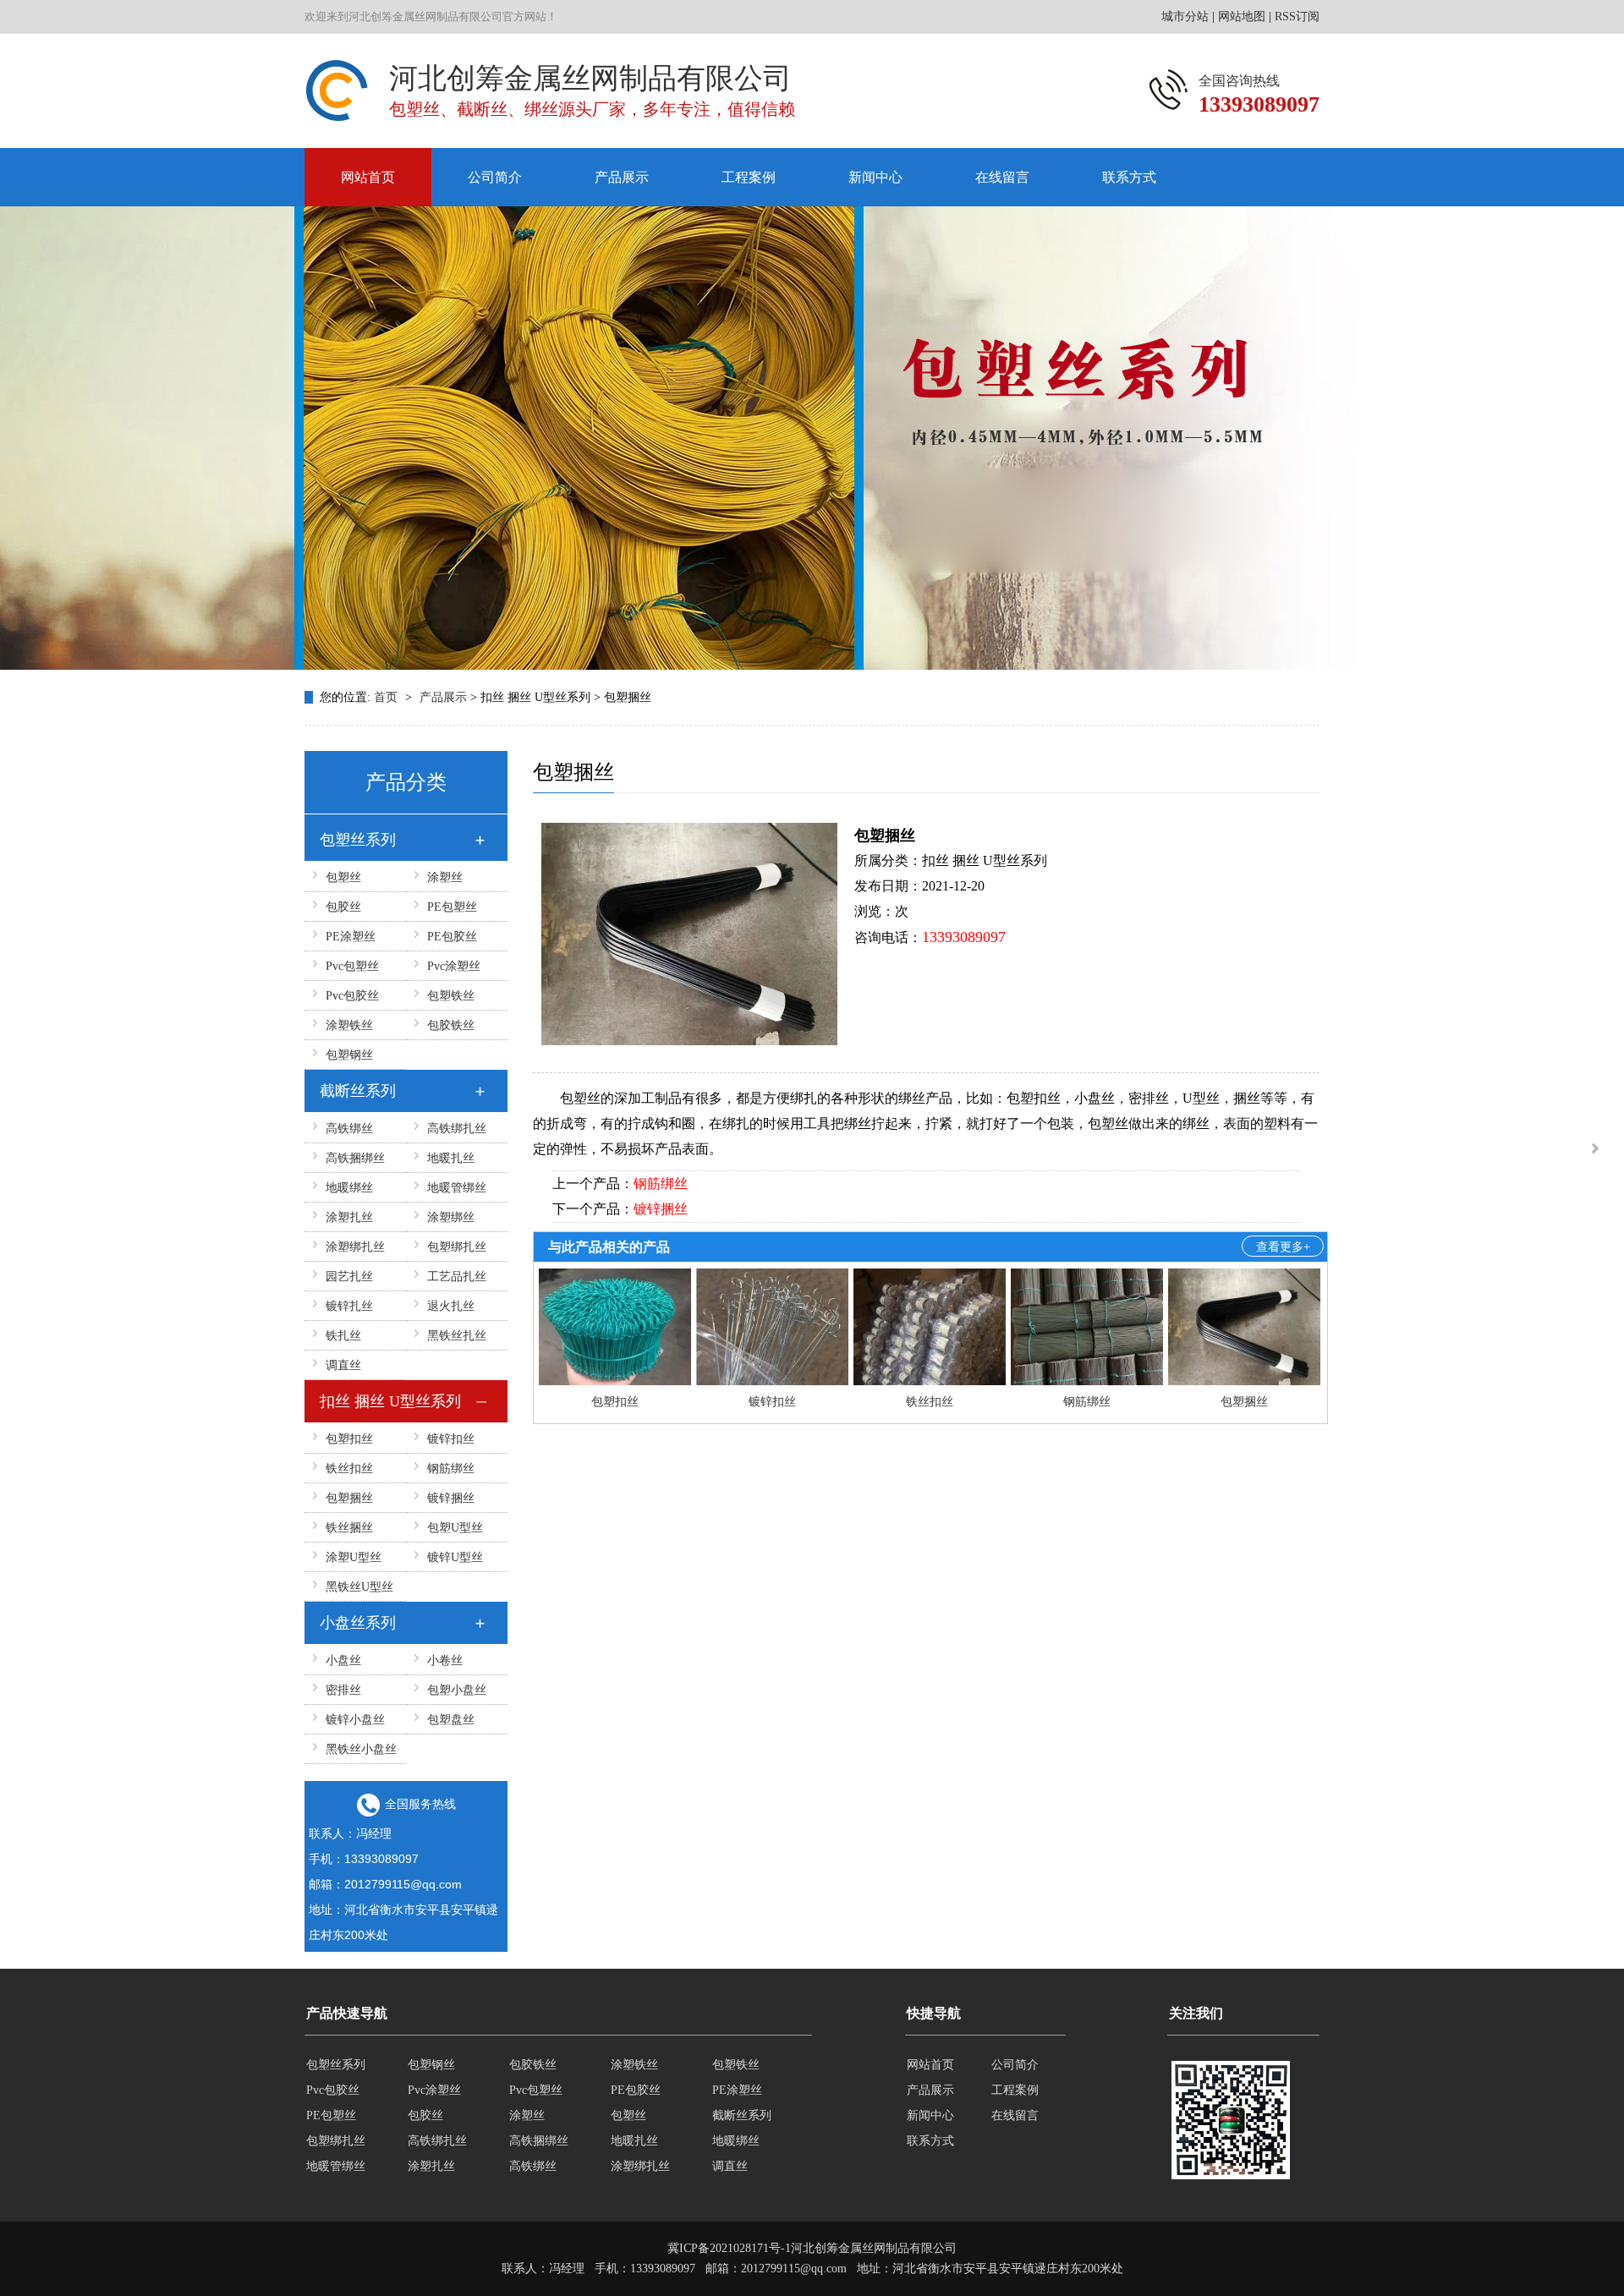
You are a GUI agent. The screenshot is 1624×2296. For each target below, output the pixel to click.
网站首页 (368, 177)
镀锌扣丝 (451, 1439)
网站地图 (1242, 16)
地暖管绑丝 (457, 1188)
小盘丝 (343, 1660)
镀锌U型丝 (455, 1557)
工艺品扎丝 (457, 1277)
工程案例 (749, 177)
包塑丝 (343, 877)
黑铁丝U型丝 (359, 1587)
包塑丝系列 (358, 840)
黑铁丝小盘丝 (361, 1749)
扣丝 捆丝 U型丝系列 (390, 1401)
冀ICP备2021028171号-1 (729, 2248)
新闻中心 (875, 177)
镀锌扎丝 (349, 1306)
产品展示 (622, 177)
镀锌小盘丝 (355, 1720)
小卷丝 (445, 1660)
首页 (387, 697)
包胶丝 (343, 907)
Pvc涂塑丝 (454, 966)
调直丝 (343, 1365)
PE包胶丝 (452, 937)
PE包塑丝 (452, 907)
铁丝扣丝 (349, 1469)
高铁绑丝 (349, 1129)
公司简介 (495, 177)
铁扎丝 (343, 1336)
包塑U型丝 (455, 1528)
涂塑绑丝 (451, 1217)
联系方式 (1129, 177)
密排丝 (343, 1690)
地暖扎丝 (451, 1158)
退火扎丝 (451, 1306)
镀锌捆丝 (451, 1498)
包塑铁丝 (451, 996)
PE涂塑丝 (351, 937)
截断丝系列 (358, 1091)
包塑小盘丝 (457, 1690)
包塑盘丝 (451, 1720)
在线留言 (1002, 177)
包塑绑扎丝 (457, 1247)
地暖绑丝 (349, 1188)
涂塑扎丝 (349, 1217)
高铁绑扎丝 (457, 1129)
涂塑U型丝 (354, 1557)
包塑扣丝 (349, 1439)
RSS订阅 (1297, 16)
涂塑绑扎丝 (355, 1247)
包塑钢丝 (349, 1055)
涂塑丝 (445, 877)
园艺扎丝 (349, 1277)
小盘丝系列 (358, 1623)
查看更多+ (1283, 1247)
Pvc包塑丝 (352, 966)
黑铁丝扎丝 (457, 1336)
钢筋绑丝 (451, 1469)
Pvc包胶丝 (352, 996)
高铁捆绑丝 (355, 1158)
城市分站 (1185, 16)
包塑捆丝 (349, 1498)
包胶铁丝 (451, 1025)
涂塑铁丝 (349, 1025)
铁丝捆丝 (349, 1528)
